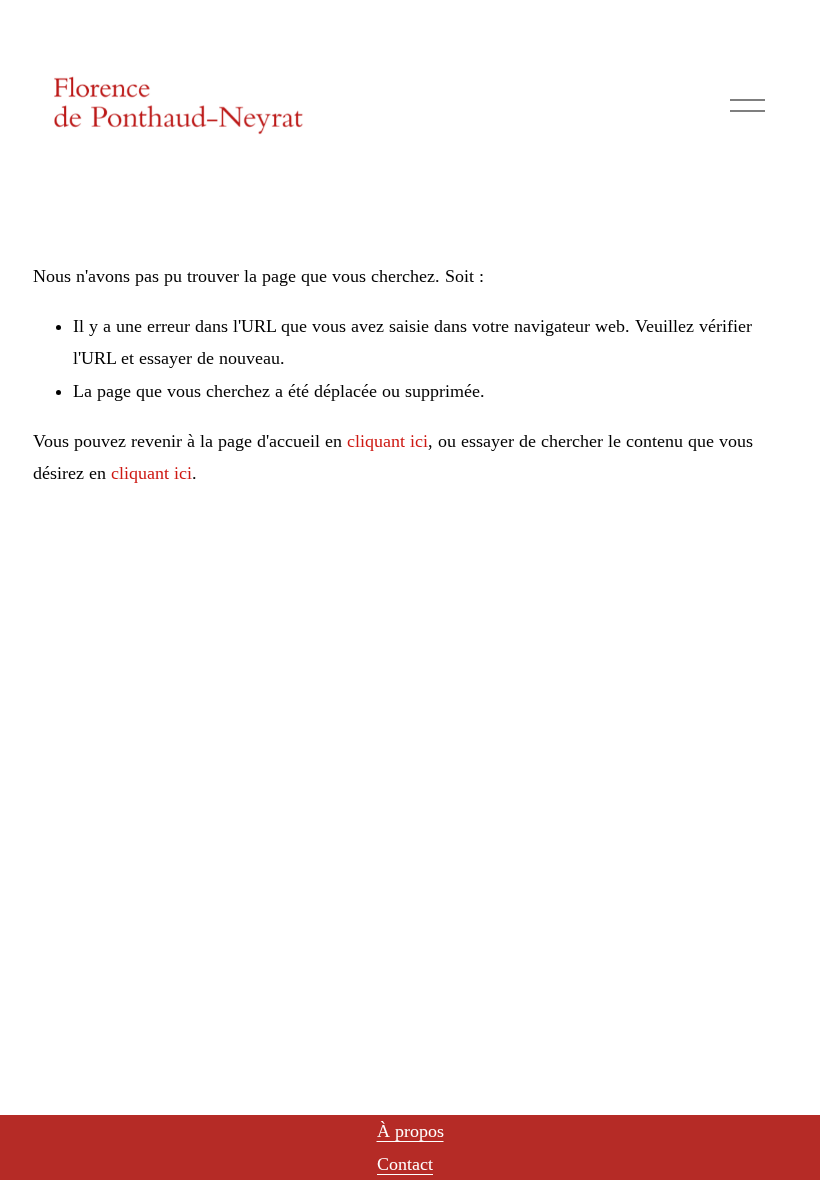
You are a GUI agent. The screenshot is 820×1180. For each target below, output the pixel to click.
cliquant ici (387, 441)
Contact (405, 1164)
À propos (410, 1131)
